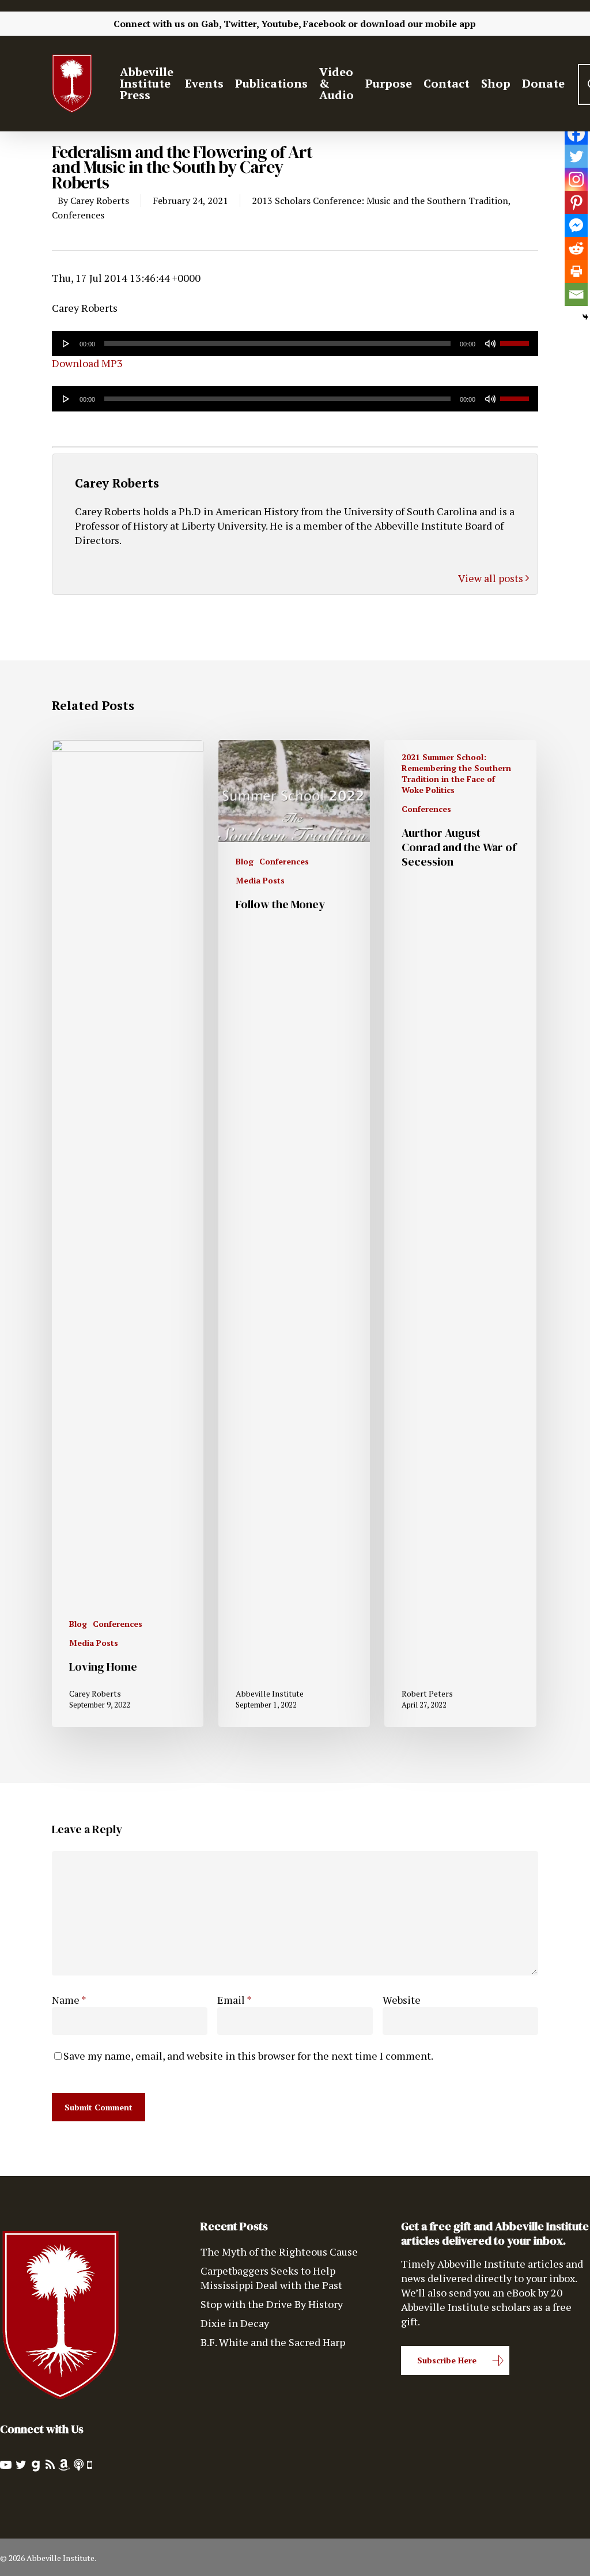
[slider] (516, 339)
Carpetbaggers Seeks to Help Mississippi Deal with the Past (271, 2278)
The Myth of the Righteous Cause (279, 2252)
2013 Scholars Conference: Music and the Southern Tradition (380, 201)
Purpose (389, 84)
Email (235, 2000)
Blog (78, 1624)
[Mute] (490, 343)
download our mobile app (418, 24)
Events (204, 84)
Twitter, (241, 24)
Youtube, (281, 24)
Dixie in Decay (235, 2323)
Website (402, 2000)
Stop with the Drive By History (272, 2304)
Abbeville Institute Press (147, 84)
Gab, (211, 24)
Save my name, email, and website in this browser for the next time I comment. (248, 2056)
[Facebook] (576, 133)
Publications (271, 84)
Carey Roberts (100, 201)
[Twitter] (576, 156)
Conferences (78, 215)
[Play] (66, 343)
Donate (543, 84)
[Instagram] (576, 179)
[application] (295, 343)
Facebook (324, 24)
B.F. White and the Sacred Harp (273, 2342)
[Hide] (585, 317)
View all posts (492, 578)
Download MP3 (87, 363)
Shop (496, 84)
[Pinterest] (576, 202)
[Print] (576, 271)
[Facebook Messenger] (576, 225)
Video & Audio (336, 84)
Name (69, 2000)
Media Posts (94, 1643)
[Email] (576, 294)
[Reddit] (576, 248)
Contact (447, 84)
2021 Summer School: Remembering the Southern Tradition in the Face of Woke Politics (456, 773)
